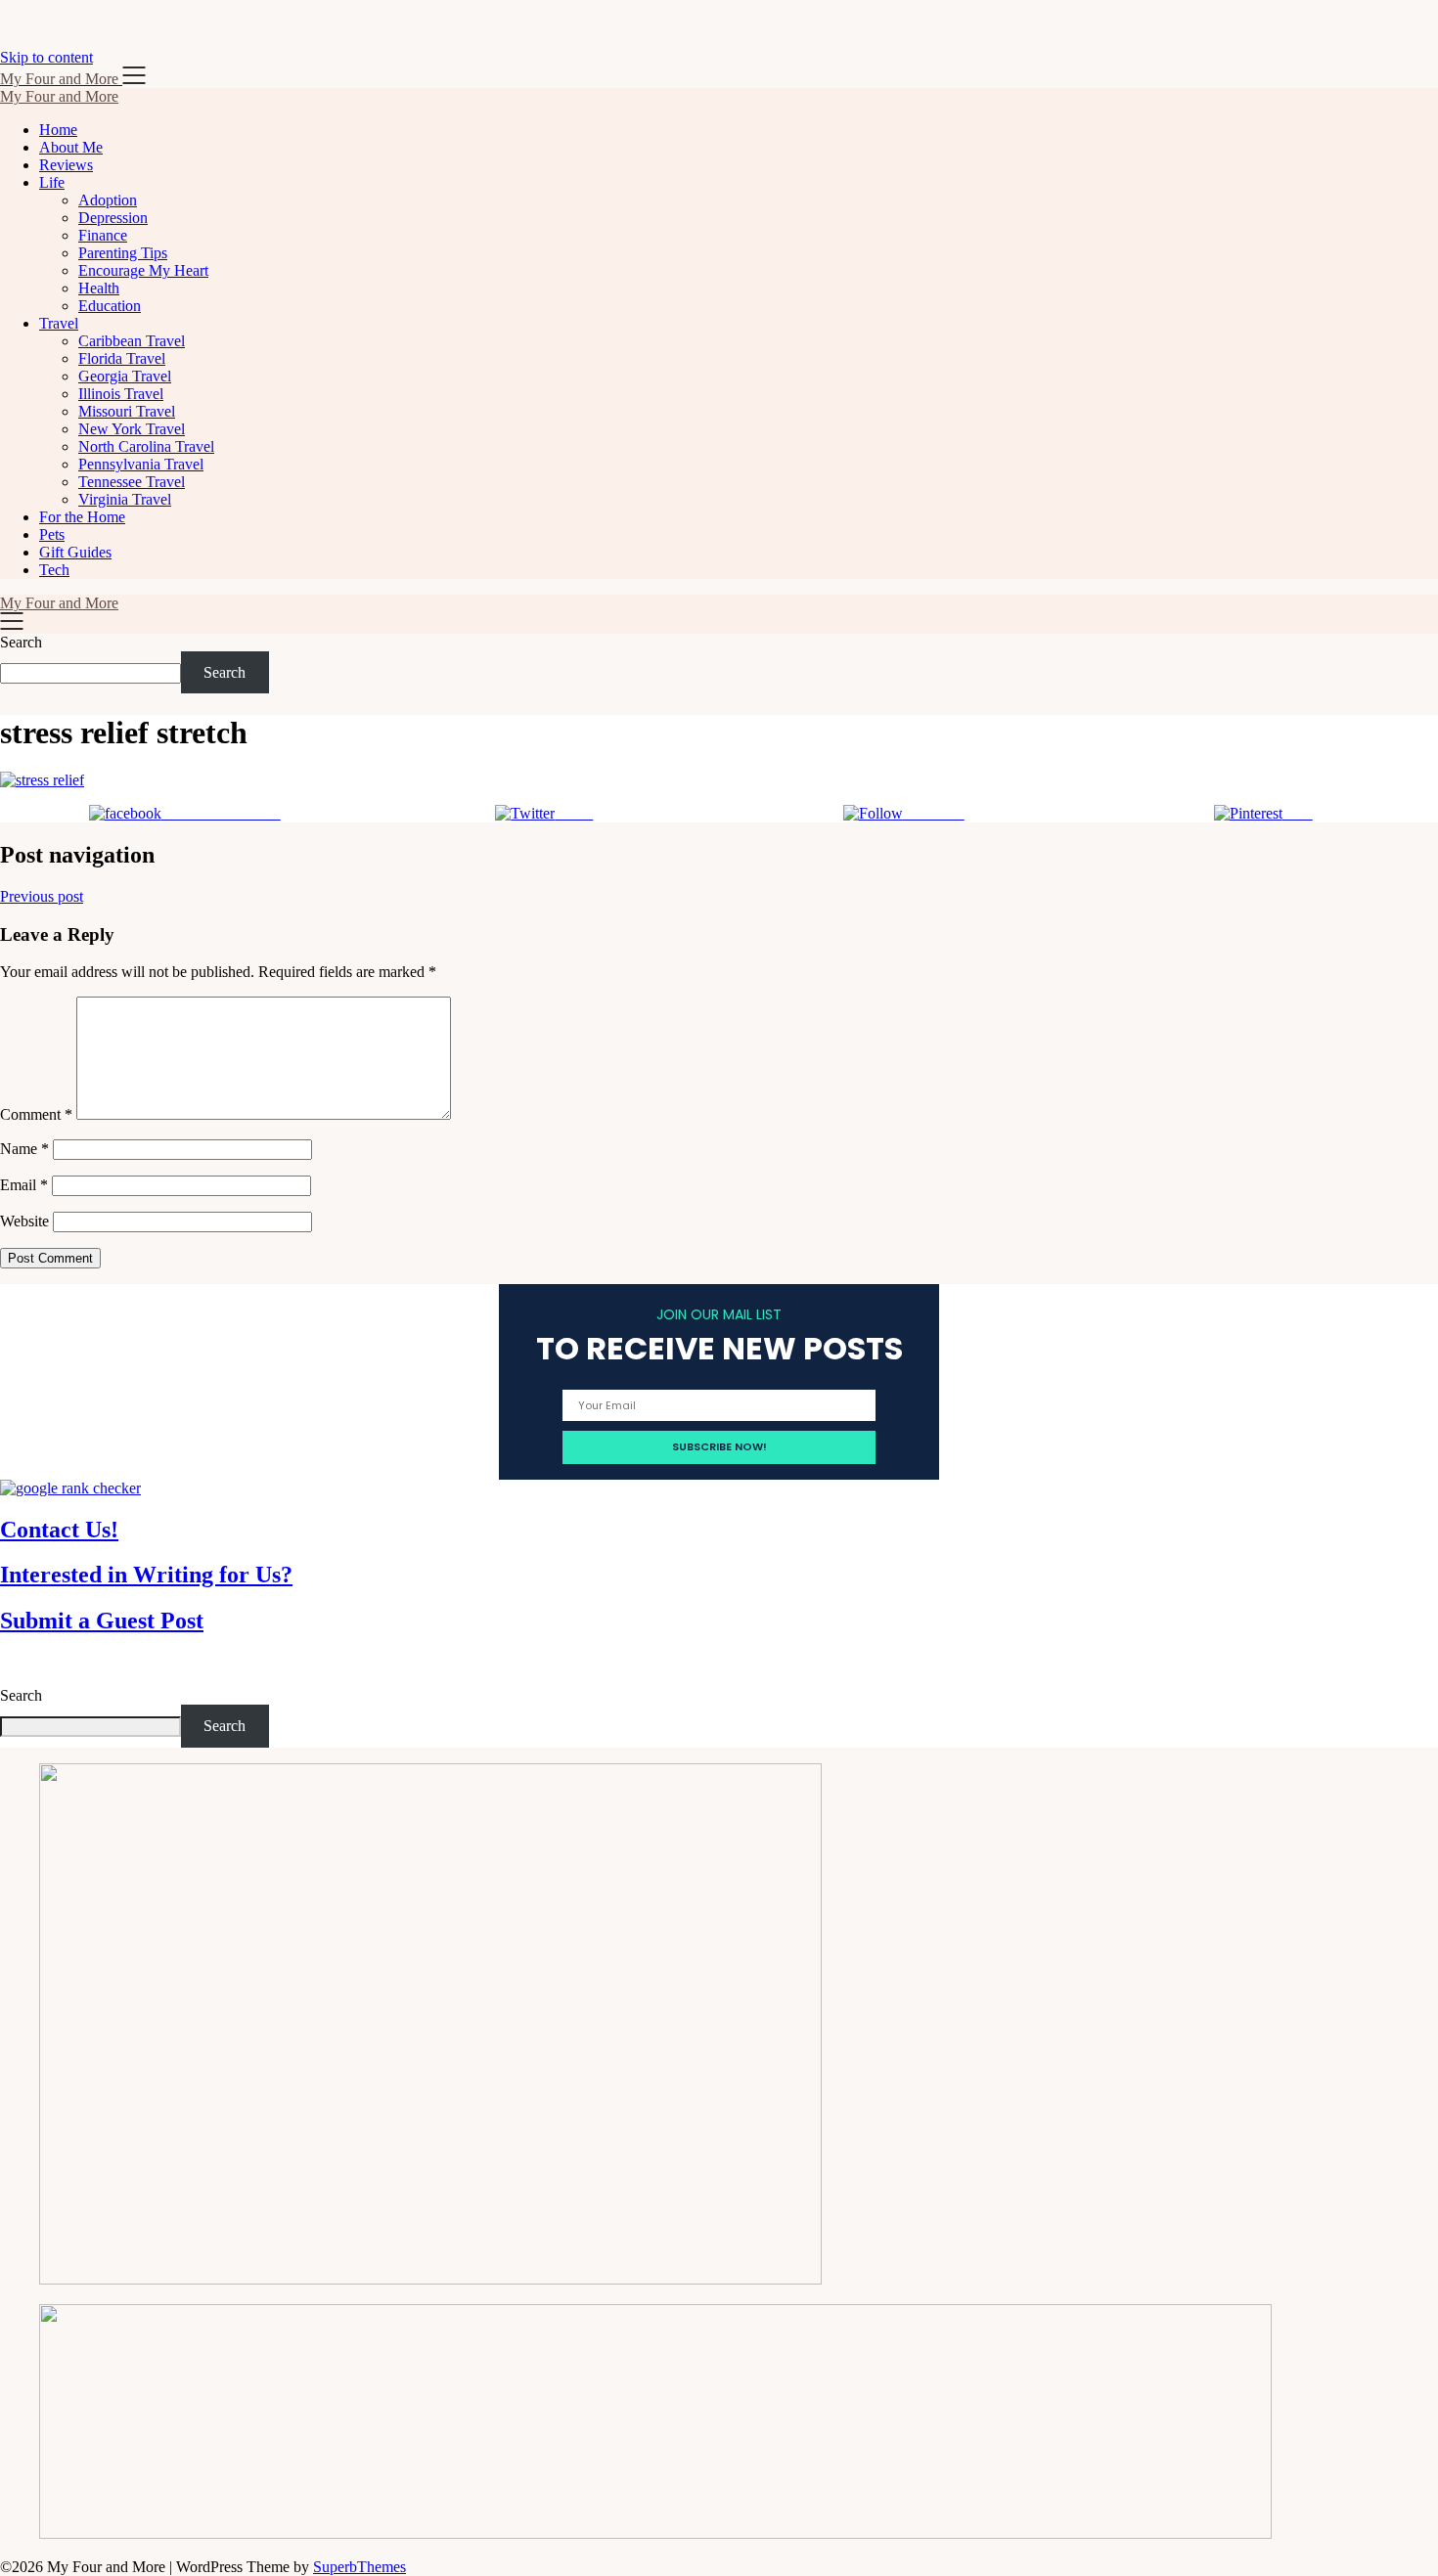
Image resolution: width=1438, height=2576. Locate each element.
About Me (71, 147)
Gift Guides (75, 552)
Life (52, 182)
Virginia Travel (125, 499)
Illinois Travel (121, 394)
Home (58, 130)
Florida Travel (122, 358)
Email (24, 1185)
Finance (103, 235)
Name (24, 1149)
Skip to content (46, 57)
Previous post (42, 896)
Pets (52, 534)
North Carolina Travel (146, 446)
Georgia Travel (125, 376)
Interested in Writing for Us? (146, 1575)
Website (24, 1221)
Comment (36, 1114)
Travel (59, 323)
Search (21, 642)
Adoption (108, 200)
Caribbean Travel (132, 341)
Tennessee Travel (132, 482)
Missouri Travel (127, 411)
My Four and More (59, 96)
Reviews (66, 165)
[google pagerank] (70, 1488)
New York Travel (132, 429)
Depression (113, 218)
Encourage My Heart (143, 270)
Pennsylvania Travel (141, 464)
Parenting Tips (123, 253)
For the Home (82, 517)
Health (99, 288)
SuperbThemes (359, 2567)
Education (110, 306)
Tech (54, 570)
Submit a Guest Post (102, 1621)
